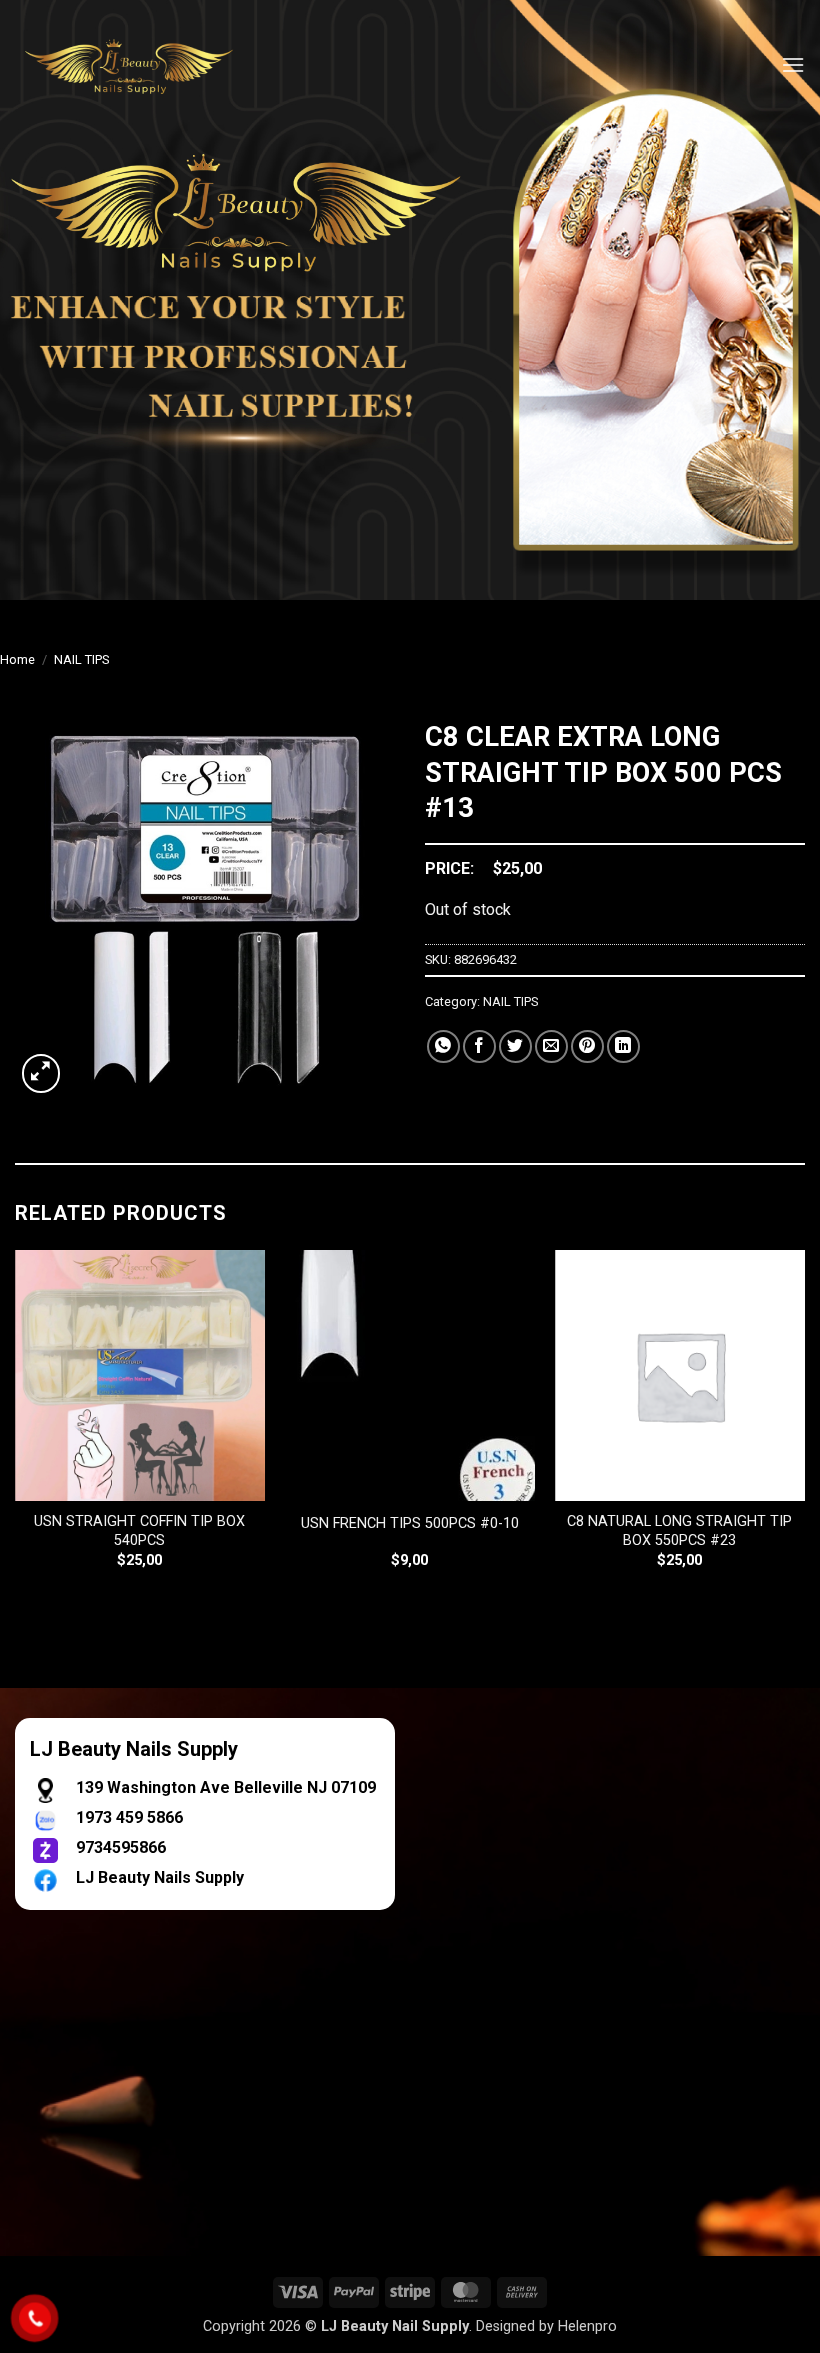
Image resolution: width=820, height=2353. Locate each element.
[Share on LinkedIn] (623, 1046)
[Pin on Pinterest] (587, 1046)
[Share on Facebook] (479, 1046)
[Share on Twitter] (515, 1046)
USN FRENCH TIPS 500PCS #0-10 (410, 1523)
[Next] (804, 1427)
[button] (793, 64)
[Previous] (16, 1427)
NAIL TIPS (81, 659)
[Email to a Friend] (551, 1046)
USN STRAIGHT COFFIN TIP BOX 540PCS (139, 1531)
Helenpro (587, 2326)
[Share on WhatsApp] (443, 1046)
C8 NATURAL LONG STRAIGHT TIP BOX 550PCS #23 (679, 1531)
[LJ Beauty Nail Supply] (140, 65)
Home (17, 659)
